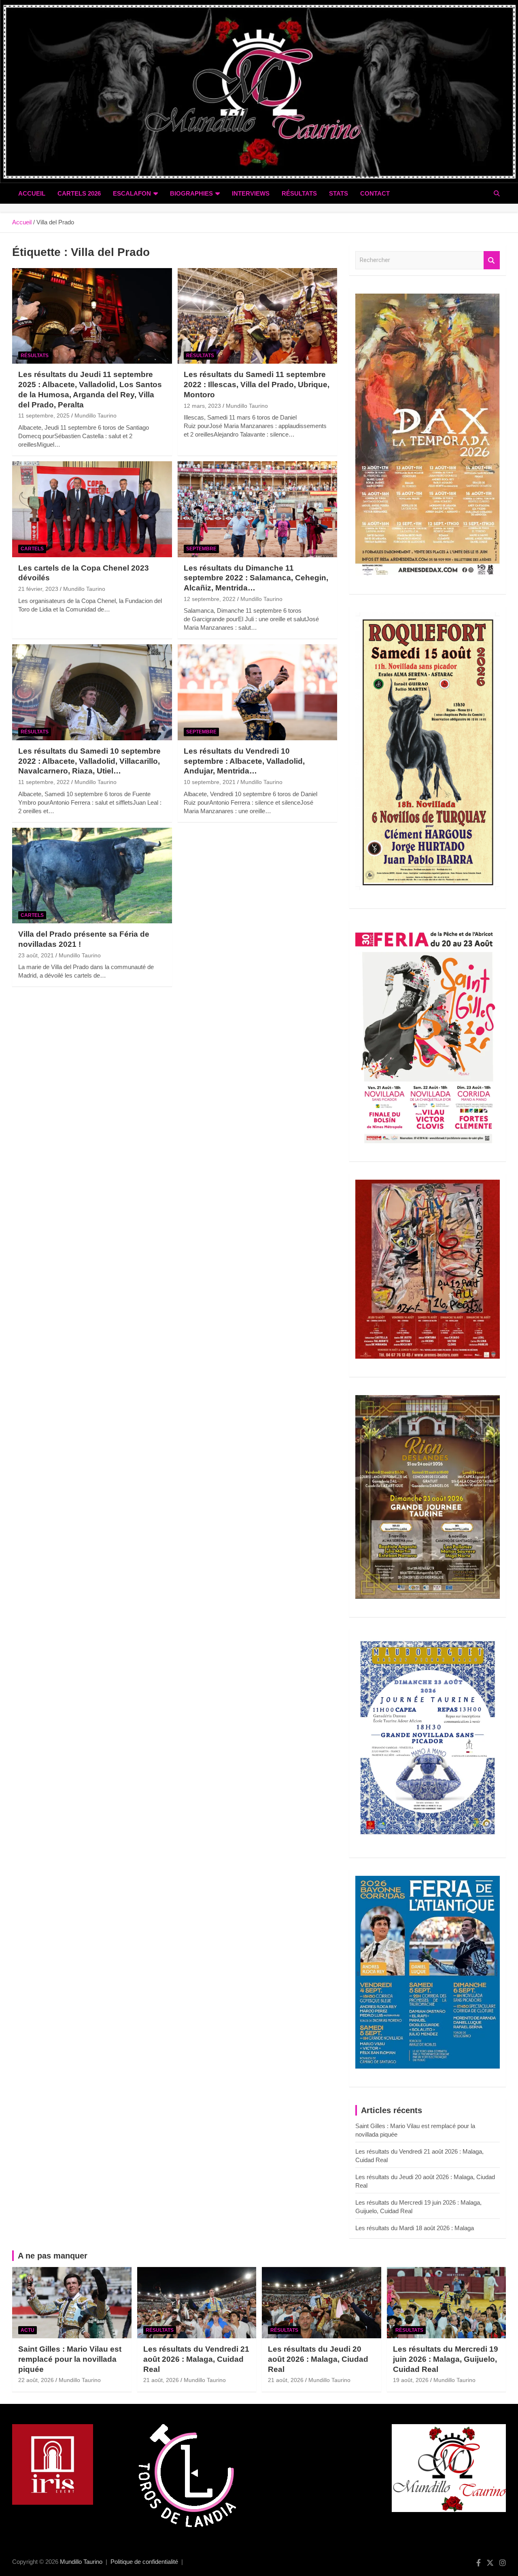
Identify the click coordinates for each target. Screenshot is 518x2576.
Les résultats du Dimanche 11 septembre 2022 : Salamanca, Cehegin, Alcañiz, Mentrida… (256, 578)
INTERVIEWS (251, 193)
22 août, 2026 (36, 2380)
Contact (375, 193)
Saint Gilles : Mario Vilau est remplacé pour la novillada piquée (70, 2359)
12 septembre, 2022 (210, 599)
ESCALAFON (132, 193)
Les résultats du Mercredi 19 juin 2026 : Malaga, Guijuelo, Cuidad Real (446, 2359)
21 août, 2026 (161, 2380)
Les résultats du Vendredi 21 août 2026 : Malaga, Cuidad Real (196, 2359)
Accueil (32, 193)
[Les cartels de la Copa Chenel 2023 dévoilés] (92, 509)
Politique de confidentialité (144, 2562)
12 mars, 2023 (202, 406)
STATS (339, 193)
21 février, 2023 (38, 589)
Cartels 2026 (79, 193)
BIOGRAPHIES (191, 193)
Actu (28, 2330)
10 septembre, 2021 (210, 782)
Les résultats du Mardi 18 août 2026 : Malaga (415, 2228)
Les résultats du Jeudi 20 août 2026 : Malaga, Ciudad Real (318, 2359)
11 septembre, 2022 (44, 782)
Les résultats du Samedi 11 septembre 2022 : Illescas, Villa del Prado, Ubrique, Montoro (257, 384)
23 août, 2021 (36, 955)
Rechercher (492, 260)
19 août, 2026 (411, 2380)
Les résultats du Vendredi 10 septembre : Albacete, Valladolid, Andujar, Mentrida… (244, 761)
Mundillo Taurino (96, 415)
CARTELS (32, 549)
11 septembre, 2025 (44, 415)
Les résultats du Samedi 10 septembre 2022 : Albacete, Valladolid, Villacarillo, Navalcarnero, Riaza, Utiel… (89, 761)
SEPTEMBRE (201, 549)
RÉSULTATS (299, 193)
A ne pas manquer (53, 2256)
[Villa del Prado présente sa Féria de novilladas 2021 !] (92, 876)
